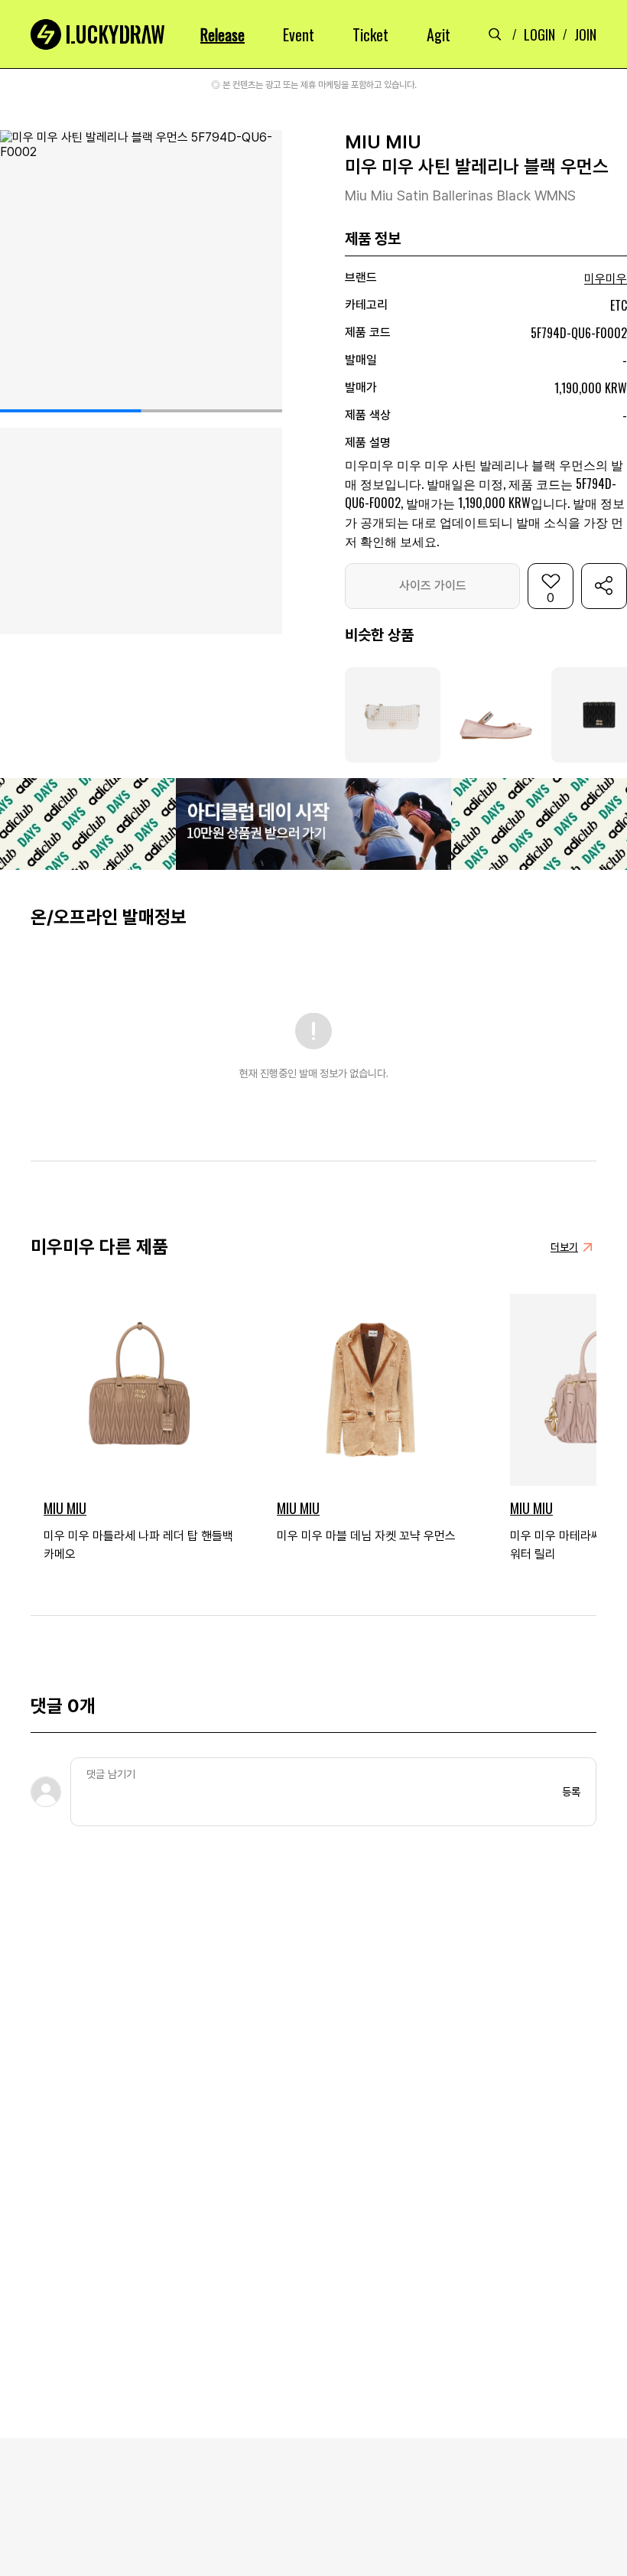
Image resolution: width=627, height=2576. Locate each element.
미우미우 (606, 279)
